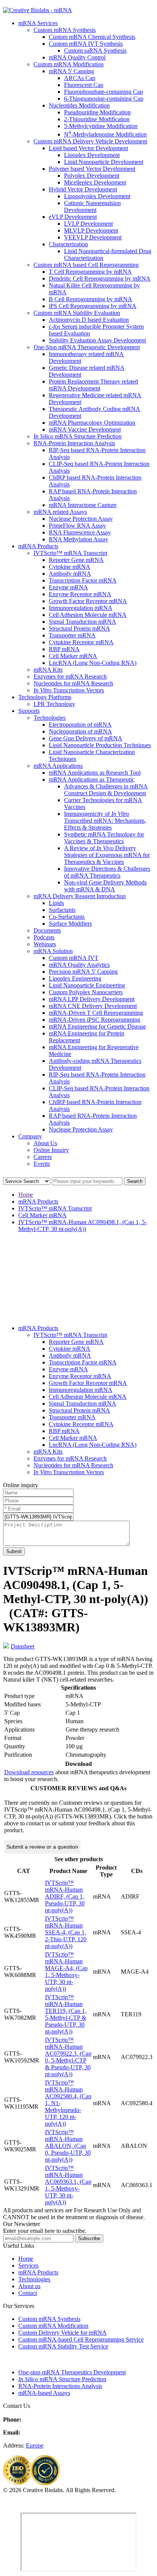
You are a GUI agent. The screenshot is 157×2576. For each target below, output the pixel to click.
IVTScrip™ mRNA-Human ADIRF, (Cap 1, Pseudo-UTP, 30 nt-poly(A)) (65, 1896)
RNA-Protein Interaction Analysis (74, 443)
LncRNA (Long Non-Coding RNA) (93, 663)
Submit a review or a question (42, 1847)
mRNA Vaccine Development (85, 429)
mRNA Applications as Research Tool (95, 773)
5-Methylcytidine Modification (101, 126)
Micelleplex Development (95, 182)
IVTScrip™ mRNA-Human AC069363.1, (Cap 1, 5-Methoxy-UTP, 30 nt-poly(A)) (68, 2185)
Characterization (68, 244)
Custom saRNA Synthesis (95, 51)
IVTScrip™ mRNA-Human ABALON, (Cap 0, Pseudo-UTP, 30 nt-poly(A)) (68, 2146)
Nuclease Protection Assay (81, 519)
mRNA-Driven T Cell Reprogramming (96, 1013)
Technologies (50, 718)
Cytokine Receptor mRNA (81, 642)
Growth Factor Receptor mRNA (88, 601)
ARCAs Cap (80, 78)
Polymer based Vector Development (92, 169)
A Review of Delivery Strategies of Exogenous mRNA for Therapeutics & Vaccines (107, 855)
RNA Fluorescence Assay (80, 532)
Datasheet (22, 1646)
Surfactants (62, 910)
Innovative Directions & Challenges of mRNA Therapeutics (107, 872)
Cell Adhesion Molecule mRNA (88, 615)
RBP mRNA (64, 649)
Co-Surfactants (67, 917)
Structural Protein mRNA (79, 628)
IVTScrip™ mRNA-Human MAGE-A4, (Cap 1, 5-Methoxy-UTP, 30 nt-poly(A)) (66, 1972)
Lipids (56, 903)
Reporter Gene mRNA (76, 560)
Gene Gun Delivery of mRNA (86, 738)
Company (30, 1136)
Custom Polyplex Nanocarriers (86, 992)
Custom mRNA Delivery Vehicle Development (90, 141)
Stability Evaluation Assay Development (97, 340)
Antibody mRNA (70, 574)
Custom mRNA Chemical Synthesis (92, 37)
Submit (14, 1551)
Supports (29, 711)
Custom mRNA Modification (69, 64)
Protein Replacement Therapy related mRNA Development (93, 385)
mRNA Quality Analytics (79, 965)
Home (26, 1195)
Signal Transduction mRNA (83, 622)
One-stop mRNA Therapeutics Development (72, 2372)
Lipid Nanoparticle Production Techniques (100, 745)
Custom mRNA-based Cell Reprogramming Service (81, 2339)
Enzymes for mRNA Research (70, 677)
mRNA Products (38, 546)
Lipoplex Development (92, 155)
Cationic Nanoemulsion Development (92, 206)
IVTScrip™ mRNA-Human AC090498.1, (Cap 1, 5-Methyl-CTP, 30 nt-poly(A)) (83, 1225)
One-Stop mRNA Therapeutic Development (87, 347)
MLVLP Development (91, 230)
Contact (28, 2293)
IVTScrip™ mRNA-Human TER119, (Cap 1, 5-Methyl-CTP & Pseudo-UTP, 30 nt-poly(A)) (66, 2014)
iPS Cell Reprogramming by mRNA (93, 306)
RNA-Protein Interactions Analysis (60, 2386)
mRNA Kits (48, 670)
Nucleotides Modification (79, 105)
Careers (43, 1157)
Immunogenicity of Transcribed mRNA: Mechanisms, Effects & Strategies (105, 821)
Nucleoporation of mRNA (80, 731)
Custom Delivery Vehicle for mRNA (62, 2333)
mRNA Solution (53, 951)
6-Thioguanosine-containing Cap (104, 99)
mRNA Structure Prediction (78, 436)
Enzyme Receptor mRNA (80, 594)
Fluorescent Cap (84, 85)
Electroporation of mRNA (80, 725)
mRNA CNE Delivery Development (93, 1006)
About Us (45, 1143)
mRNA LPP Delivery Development (92, 999)
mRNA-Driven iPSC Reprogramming (95, 1020)
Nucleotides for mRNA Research (73, 683)
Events (42, 1164)
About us (29, 2286)
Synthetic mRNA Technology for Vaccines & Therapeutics (104, 838)
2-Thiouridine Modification (97, 119)
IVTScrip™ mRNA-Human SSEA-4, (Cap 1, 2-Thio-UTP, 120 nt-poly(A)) (66, 1932)
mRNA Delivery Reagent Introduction (80, 896)
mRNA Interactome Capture (83, 505)
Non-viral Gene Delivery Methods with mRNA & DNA (105, 886)
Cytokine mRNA (70, 567)
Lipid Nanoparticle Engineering (87, 985)
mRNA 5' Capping (71, 71)
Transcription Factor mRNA (83, 580)
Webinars (45, 944)
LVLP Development (88, 224)
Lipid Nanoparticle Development (104, 162)
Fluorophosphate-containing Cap (103, 92)
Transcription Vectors (69, 690)
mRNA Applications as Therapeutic (92, 779)
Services (28, 2265)
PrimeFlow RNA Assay (77, 526)
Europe (35, 2445)
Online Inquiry (51, 1150)
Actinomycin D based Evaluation (89, 320)
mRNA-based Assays (44, 2393)
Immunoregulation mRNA (81, 608)
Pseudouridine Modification (97, 112)
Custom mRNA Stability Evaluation (77, 313)
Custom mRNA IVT (74, 958)
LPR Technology (54, 704)
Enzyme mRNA (68, 587)
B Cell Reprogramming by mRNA (91, 299)
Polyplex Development (92, 176)
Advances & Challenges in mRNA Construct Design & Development (106, 790)
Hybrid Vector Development (83, 189)
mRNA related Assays (60, 512)
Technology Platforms (45, 697)
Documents (47, 930)
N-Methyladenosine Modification (105, 134)
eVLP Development (73, 217)
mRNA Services (38, 23)
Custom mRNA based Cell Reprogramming (86, 265)
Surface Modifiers (70, 924)
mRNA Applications (58, 766)
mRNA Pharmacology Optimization (92, 423)
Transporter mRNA (72, 635)
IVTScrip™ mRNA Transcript (70, 553)
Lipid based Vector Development (88, 148)
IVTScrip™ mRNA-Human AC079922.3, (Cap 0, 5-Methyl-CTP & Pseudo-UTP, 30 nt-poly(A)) (68, 2057)
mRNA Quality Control (77, 57)
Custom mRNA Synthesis (65, 30)
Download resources (29, 1772)
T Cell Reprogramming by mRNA (90, 272)
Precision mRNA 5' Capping (83, 972)
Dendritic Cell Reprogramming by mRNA (100, 278)
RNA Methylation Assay (78, 539)
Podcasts (44, 937)
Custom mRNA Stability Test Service (63, 2346)
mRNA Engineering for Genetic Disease (97, 1026)
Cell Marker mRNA (73, 656)
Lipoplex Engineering (75, 978)
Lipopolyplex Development (97, 196)
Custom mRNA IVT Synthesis (86, 44)
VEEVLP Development (93, 237)
